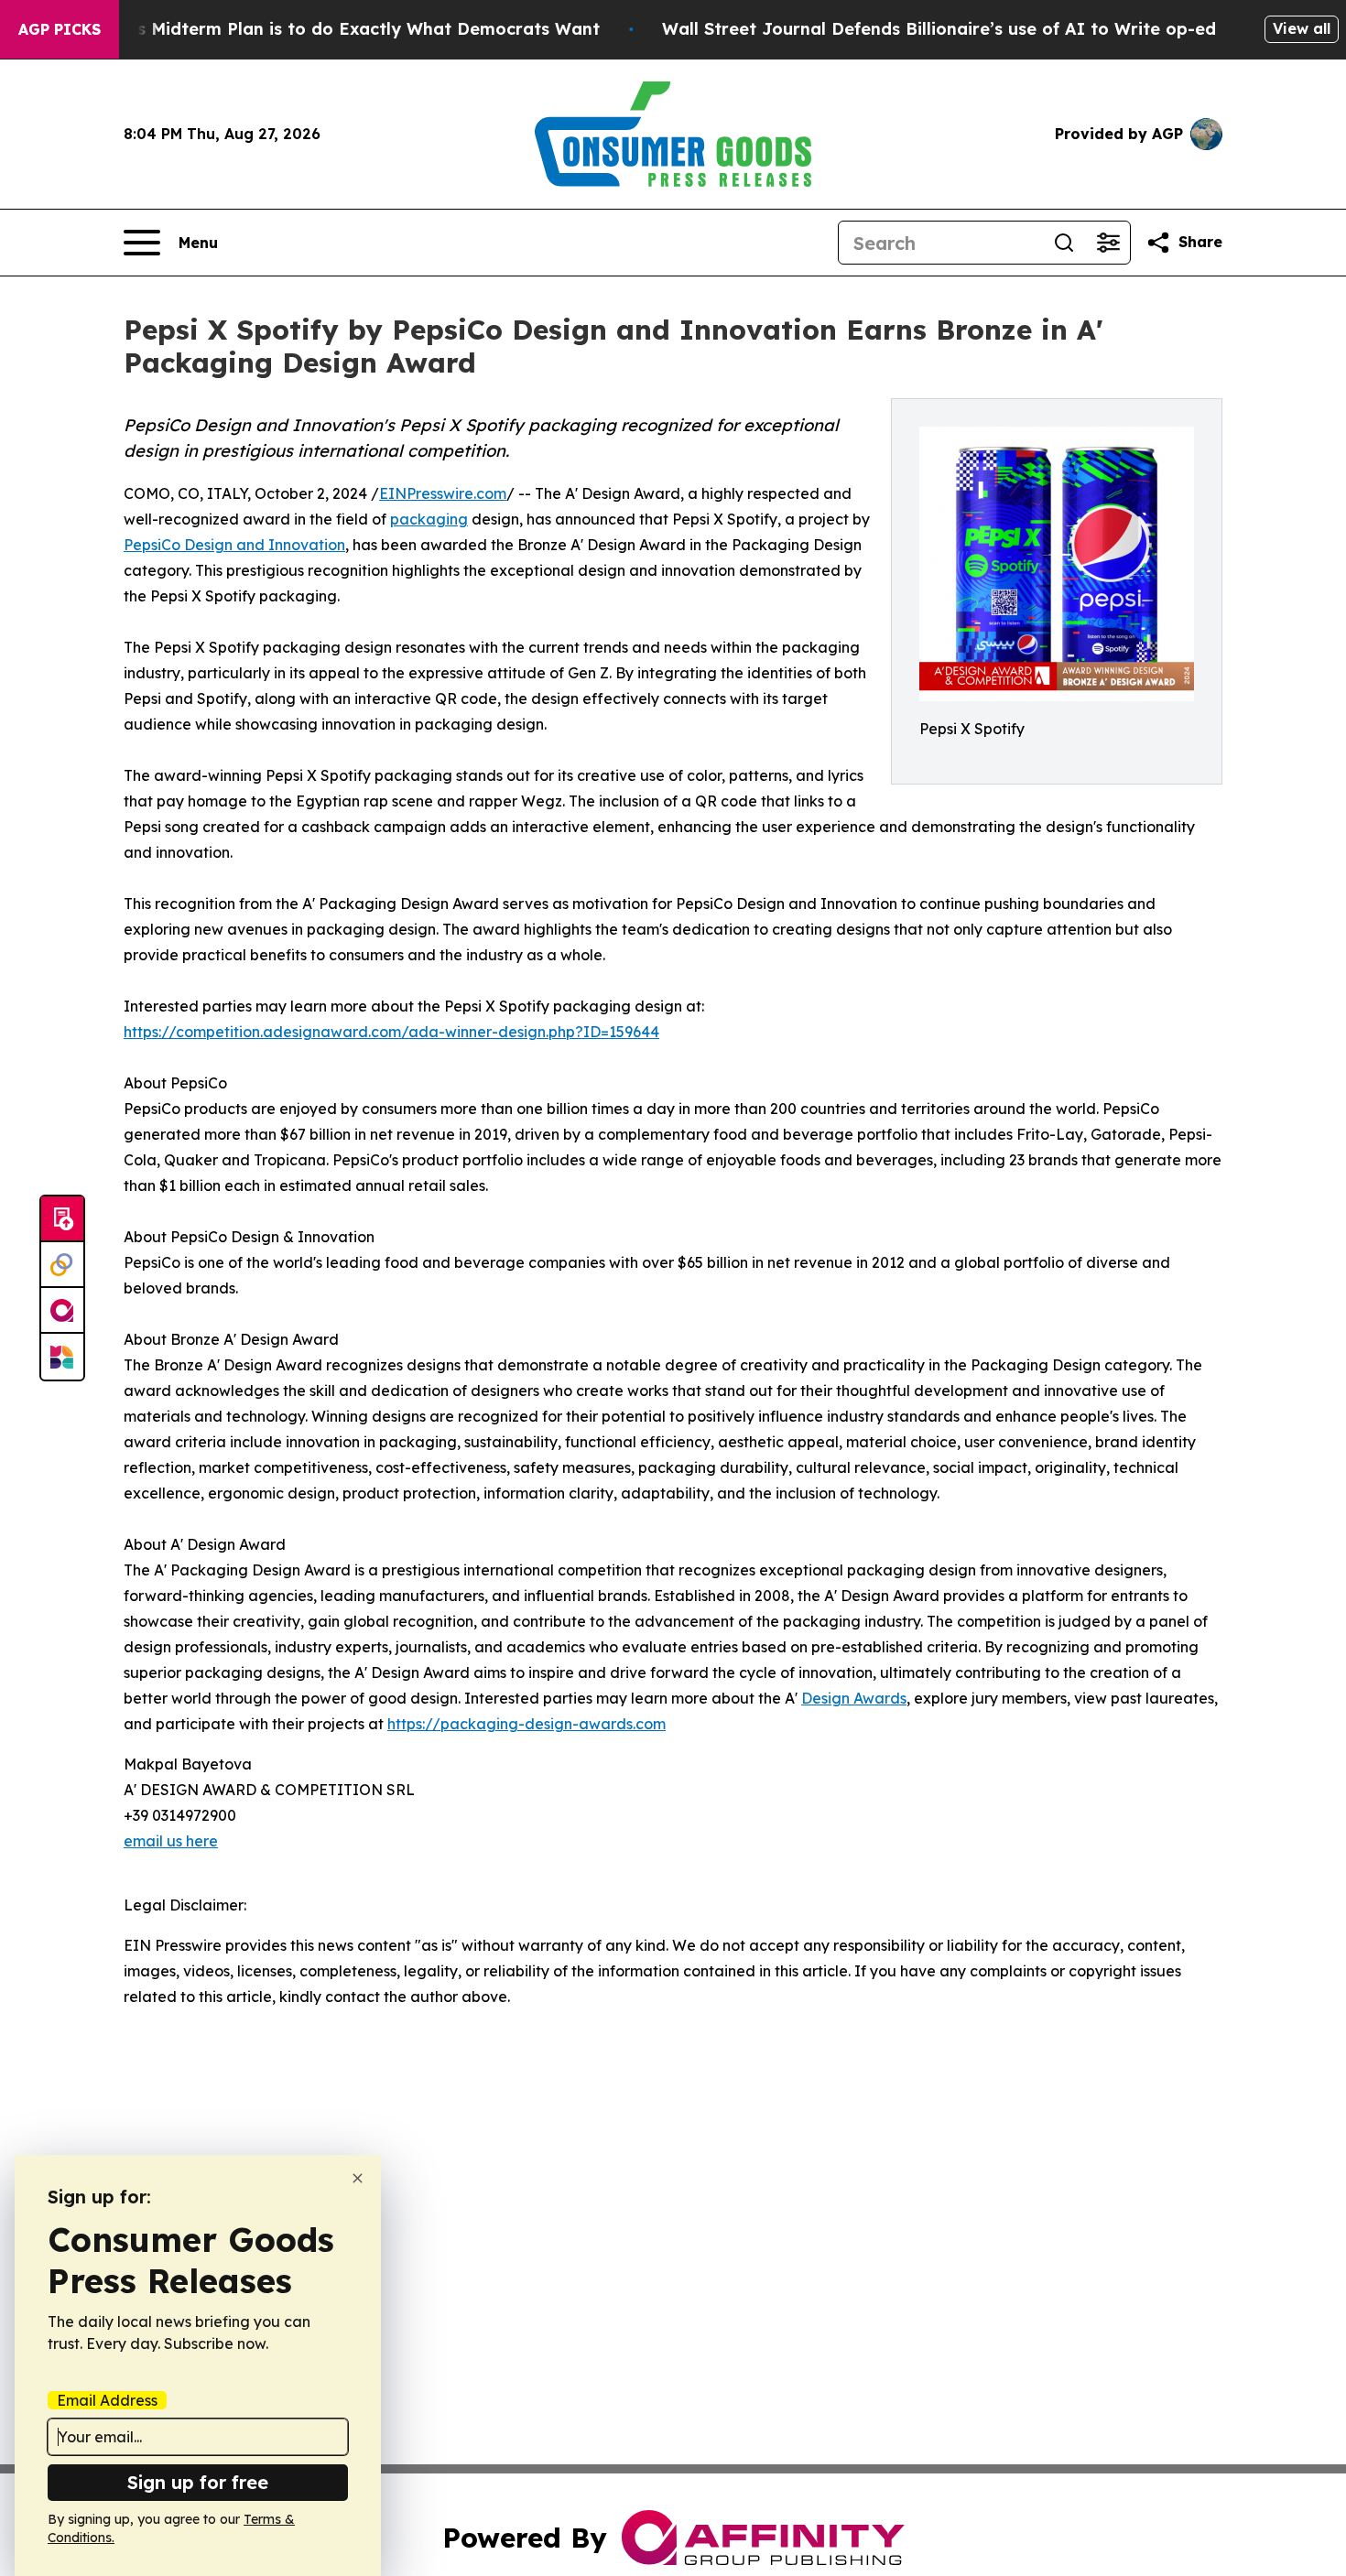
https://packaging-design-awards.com (526, 1724)
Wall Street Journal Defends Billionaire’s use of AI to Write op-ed (939, 29)
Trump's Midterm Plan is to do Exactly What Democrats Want (340, 29)
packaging (429, 519)
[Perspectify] (62, 1265)
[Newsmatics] (62, 1357)
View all (1302, 28)
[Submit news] (62, 1219)
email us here (171, 1841)
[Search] (1064, 243)
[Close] (358, 2178)
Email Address (107, 2400)
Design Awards (854, 1698)
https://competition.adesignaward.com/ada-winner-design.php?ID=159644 (391, 1032)
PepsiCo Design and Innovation (234, 545)
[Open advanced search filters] (1108, 243)
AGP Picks (60, 29)
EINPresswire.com (443, 493)
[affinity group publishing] (62, 1311)
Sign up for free (198, 2482)
